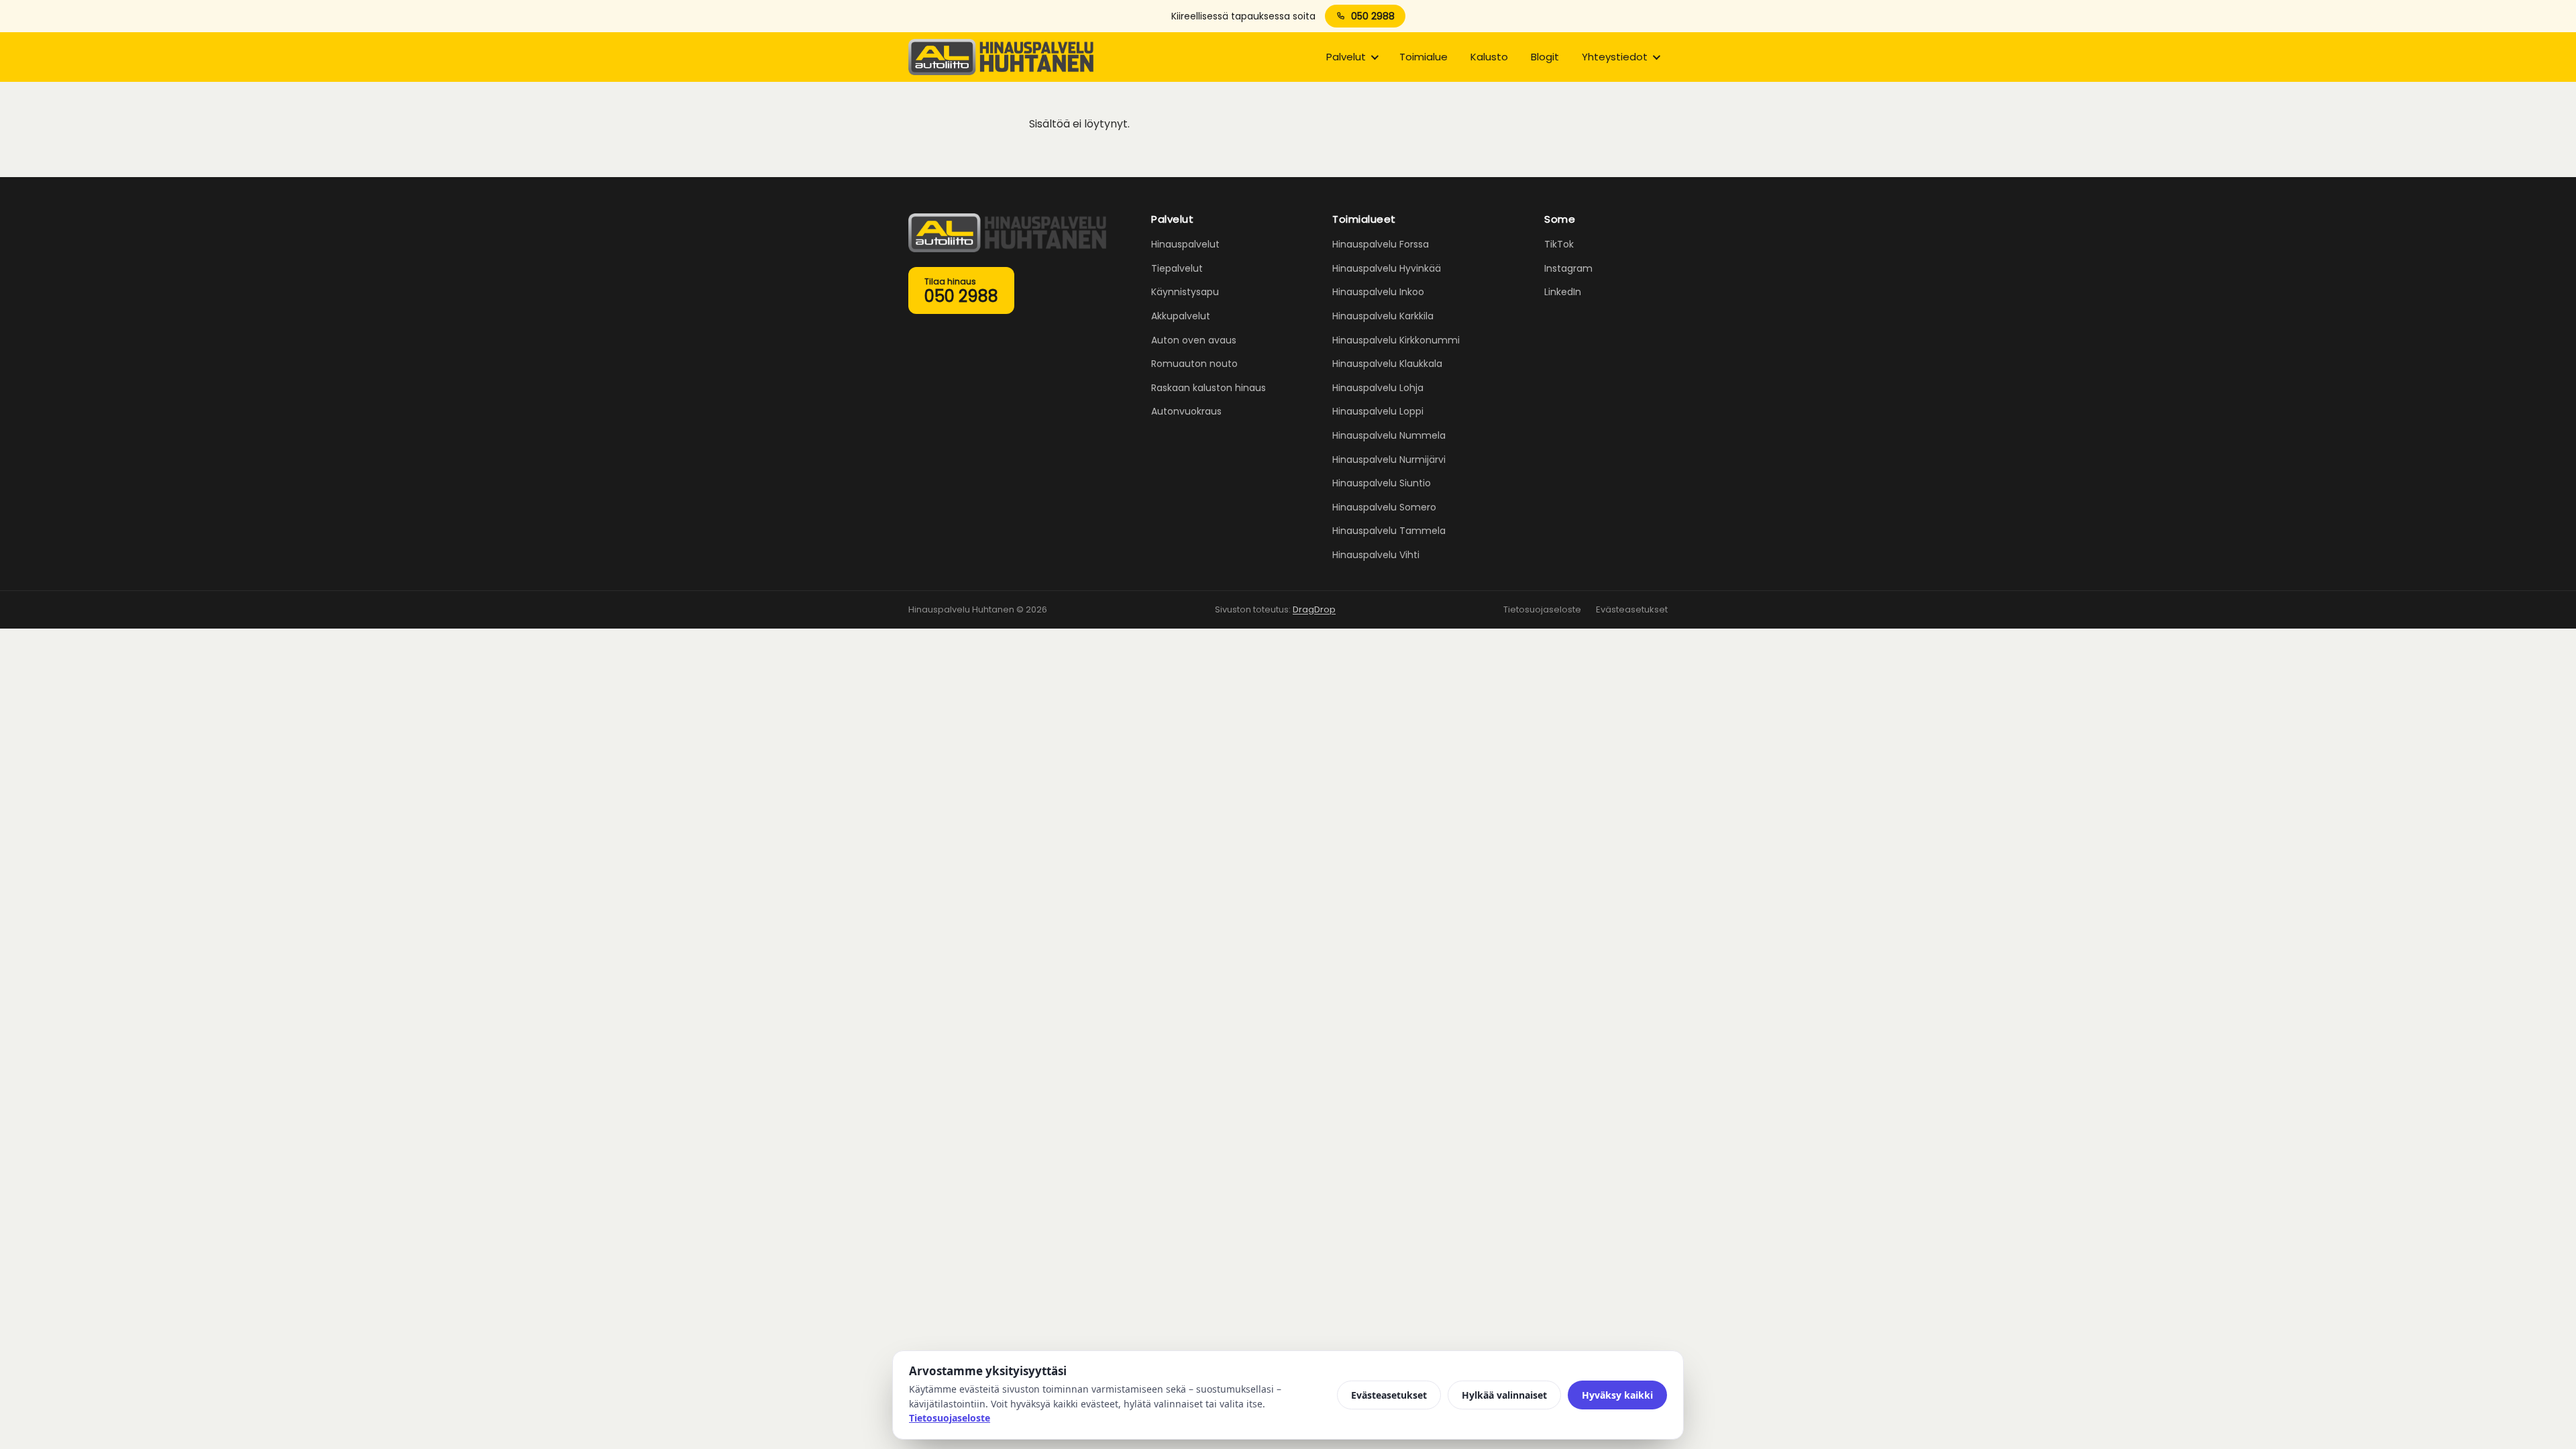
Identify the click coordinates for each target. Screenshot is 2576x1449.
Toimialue (1424, 57)
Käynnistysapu (1185, 292)
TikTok (1559, 244)
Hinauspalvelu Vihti (1376, 555)
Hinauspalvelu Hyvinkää (1387, 268)
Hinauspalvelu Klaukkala (1387, 364)
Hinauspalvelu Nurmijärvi (1389, 460)
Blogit (1545, 57)
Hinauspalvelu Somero (1384, 507)
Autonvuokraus (1186, 411)
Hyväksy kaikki (1617, 1395)
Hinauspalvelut (1185, 244)
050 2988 (1373, 16)
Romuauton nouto (1194, 364)
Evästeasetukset (1632, 609)
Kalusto (1489, 57)
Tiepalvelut (1177, 268)
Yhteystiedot (1615, 57)
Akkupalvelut (1181, 316)
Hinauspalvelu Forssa (1381, 244)
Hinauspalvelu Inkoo (1378, 292)
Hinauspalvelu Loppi (1378, 411)
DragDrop (1314, 609)
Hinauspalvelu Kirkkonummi (1396, 340)
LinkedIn (1563, 292)
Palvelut (1346, 57)
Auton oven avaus (1194, 340)
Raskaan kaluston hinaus (1209, 388)
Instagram (1568, 268)
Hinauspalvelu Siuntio (1382, 483)
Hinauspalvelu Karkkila (1383, 316)
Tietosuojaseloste (1542, 609)
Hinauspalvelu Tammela (1389, 531)
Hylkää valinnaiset (1504, 1395)
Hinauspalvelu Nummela (1389, 435)
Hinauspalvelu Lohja (1378, 388)
